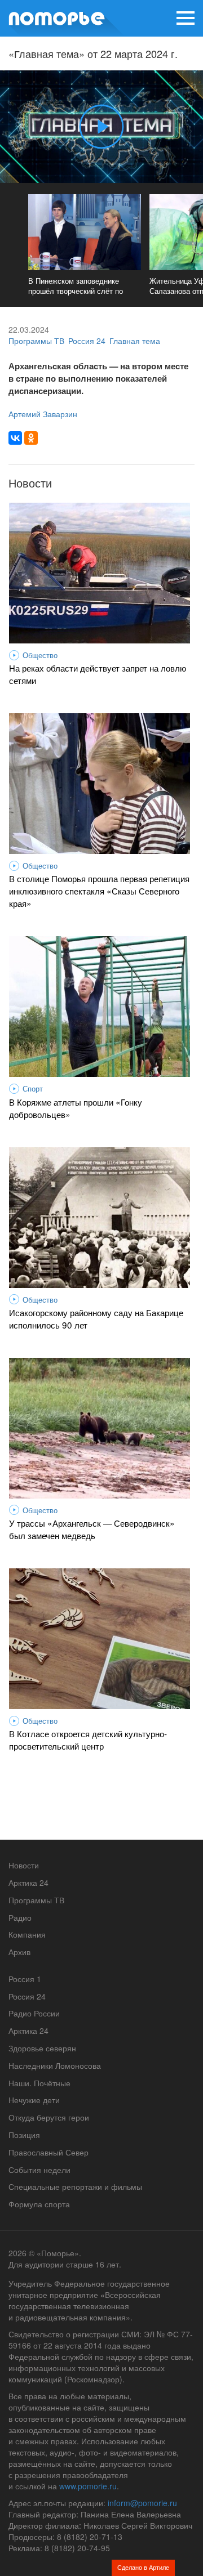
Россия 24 (87, 341)
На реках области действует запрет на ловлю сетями (98, 674)
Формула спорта (39, 2204)
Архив (19, 1952)
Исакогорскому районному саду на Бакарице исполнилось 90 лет (96, 1318)
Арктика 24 (28, 1882)
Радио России (34, 2013)
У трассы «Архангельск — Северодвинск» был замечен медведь (92, 1529)
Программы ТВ (36, 341)
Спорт (33, 1089)
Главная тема (135, 341)
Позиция (24, 2135)
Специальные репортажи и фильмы (75, 2186)
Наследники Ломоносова (55, 2065)
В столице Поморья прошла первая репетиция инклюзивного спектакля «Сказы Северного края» (99, 891)
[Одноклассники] (31, 438)
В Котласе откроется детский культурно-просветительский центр (88, 1739)
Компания (27, 1934)
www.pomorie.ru (88, 2486)
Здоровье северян (42, 2048)
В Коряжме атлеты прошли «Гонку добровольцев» (76, 1108)
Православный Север (48, 2152)
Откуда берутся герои (49, 2117)
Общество (40, 655)
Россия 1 (25, 1979)
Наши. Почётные (39, 2083)
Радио (20, 1917)
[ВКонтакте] (15, 438)
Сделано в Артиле (143, 2567)
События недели (39, 2170)
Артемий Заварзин (43, 414)
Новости (24, 1865)
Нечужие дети (34, 2100)
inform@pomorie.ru (142, 2503)
